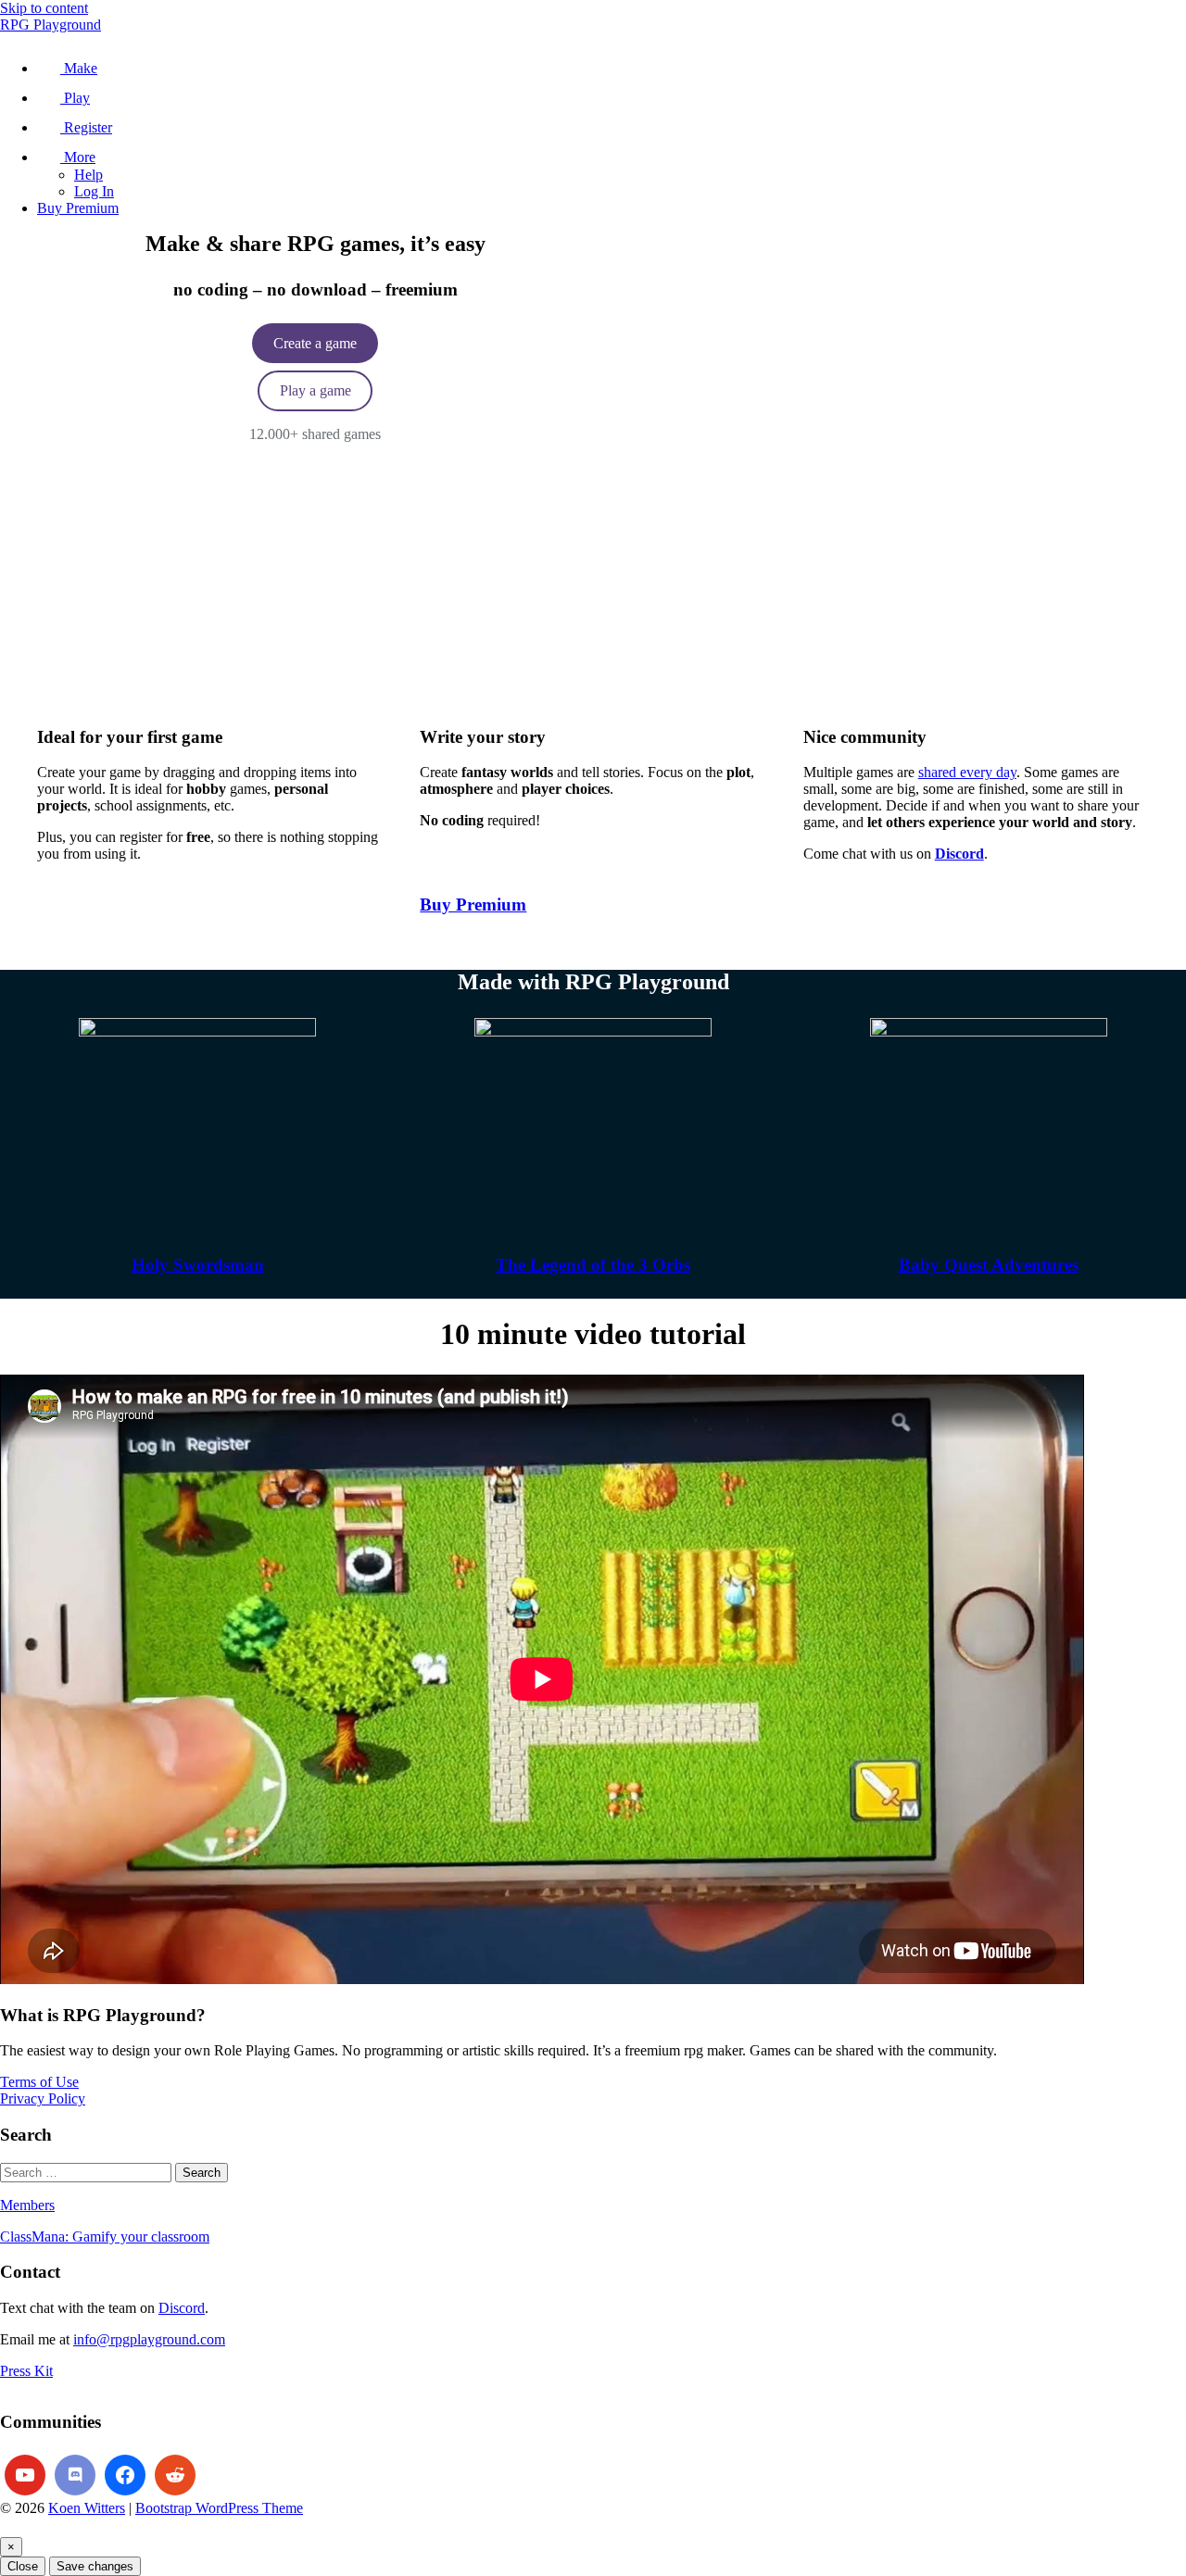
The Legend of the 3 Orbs (593, 1265)
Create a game (315, 343)
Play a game (315, 390)
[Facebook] (125, 2475)
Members (27, 2205)
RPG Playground (50, 25)
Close (23, 2566)
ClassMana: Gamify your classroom (105, 2237)
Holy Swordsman (198, 1265)
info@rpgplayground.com (149, 2339)
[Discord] (75, 2475)
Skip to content (44, 8)
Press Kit (26, 2371)
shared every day (967, 772)
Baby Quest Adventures (989, 1265)
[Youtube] (25, 2475)
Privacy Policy (43, 2098)
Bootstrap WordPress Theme (219, 2508)
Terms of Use (39, 2082)
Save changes (95, 2566)
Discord (182, 2308)
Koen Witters (87, 2508)
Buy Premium (473, 905)
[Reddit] (175, 2475)
